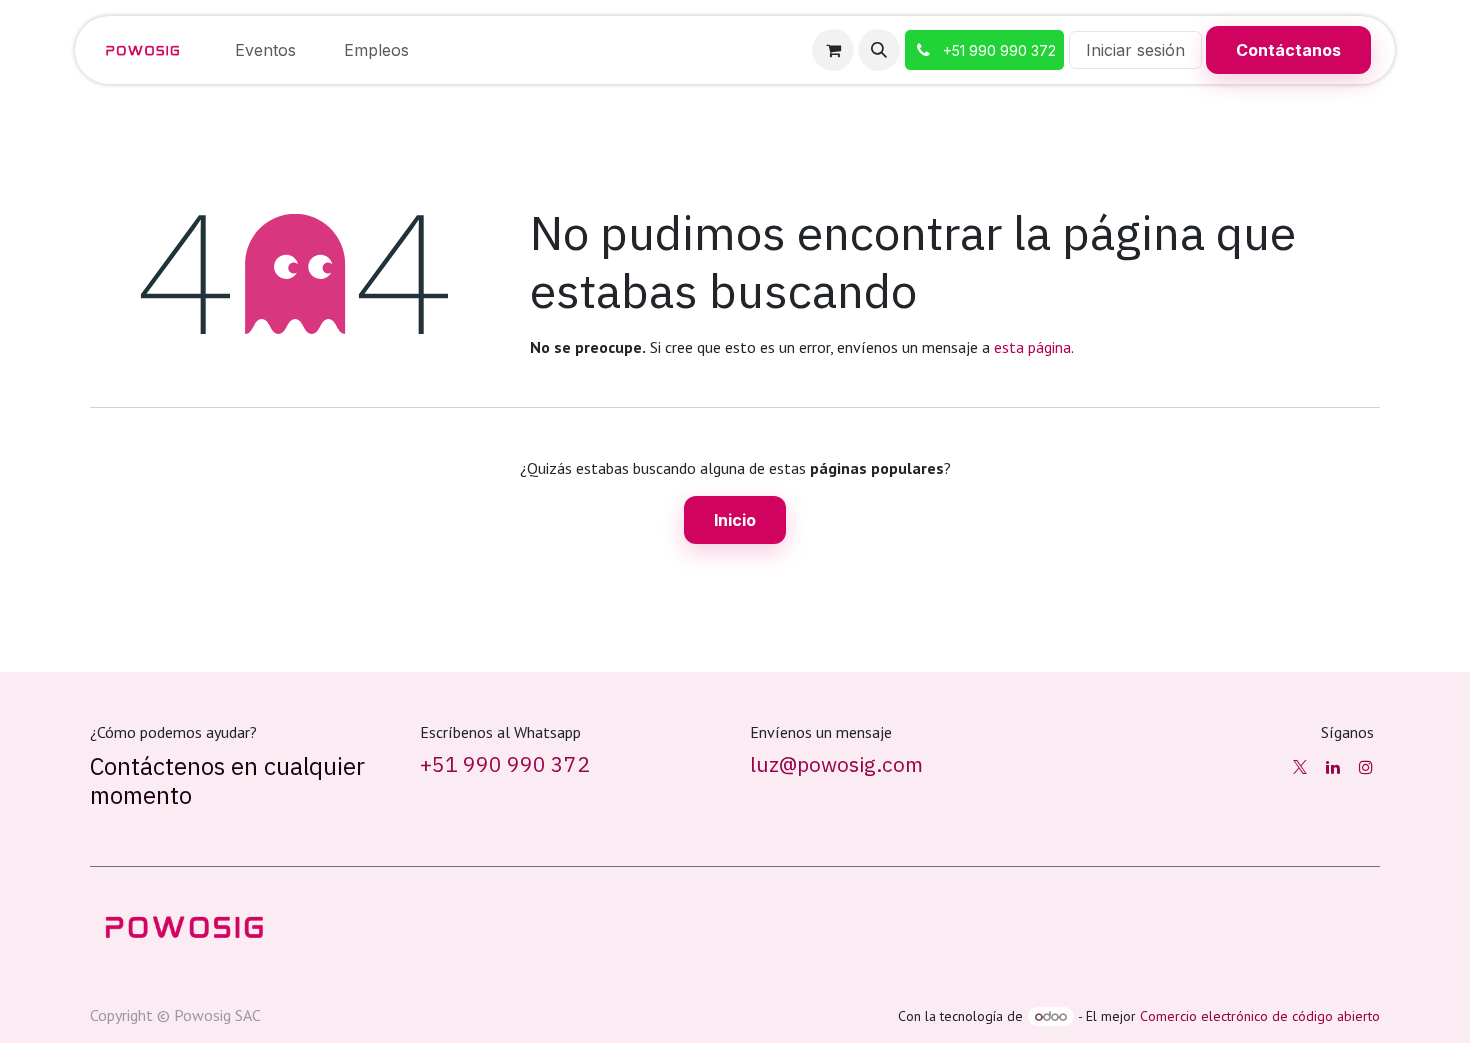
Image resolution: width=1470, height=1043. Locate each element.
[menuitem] (265, 50)
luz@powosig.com (836, 764)
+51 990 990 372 (505, 764)
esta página (1032, 347)
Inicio (735, 520)
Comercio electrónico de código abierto (1260, 1016)
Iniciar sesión (1135, 50)
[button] (879, 50)
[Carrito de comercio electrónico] (833, 50)
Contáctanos (1288, 50)
